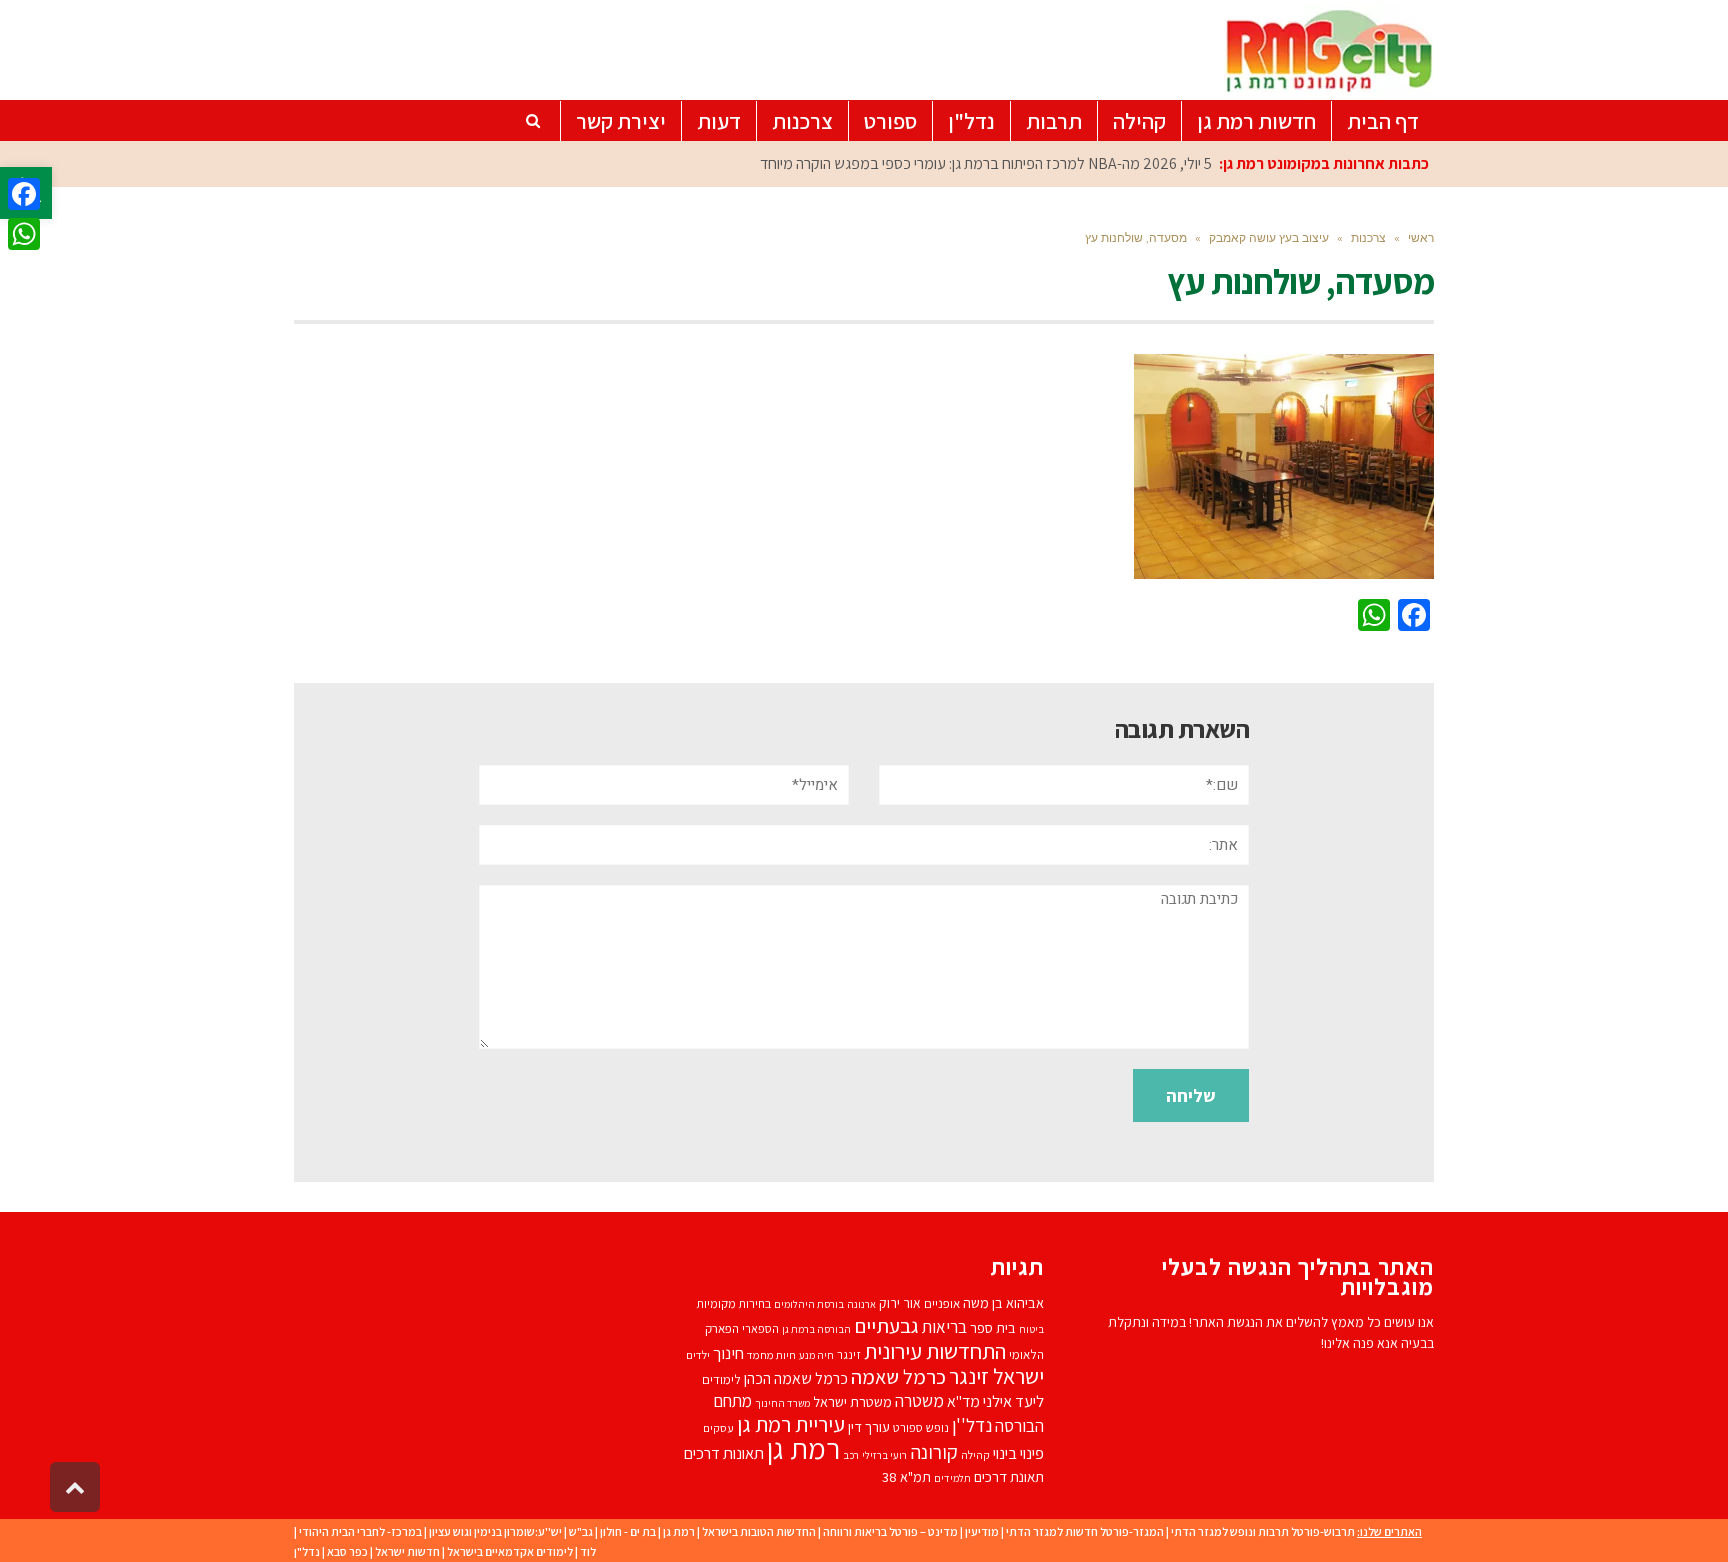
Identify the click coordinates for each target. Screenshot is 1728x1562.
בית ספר (993, 1327)
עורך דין (869, 1426)
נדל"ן (307, 1551)
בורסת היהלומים (809, 1304)
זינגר (849, 1354)
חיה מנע (816, 1355)
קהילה (975, 1454)
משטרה (919, 1400)
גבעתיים (886, 1325)
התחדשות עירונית (935, 1350)
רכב (851, 1455)
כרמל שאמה (898, 1376)
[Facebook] (24, 194)
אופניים (942, 1303)
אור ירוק (900, 1303)
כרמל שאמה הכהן (796, 1378)
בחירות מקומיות (733, 1303)
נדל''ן (972, 1425)
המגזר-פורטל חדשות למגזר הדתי (1085, 1531)
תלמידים (952, 1478)
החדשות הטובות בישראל (759, 1531)
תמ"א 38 (906, 1476)
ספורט (908, 1427)
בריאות (944, 1327)
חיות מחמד (771, 1354)
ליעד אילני (1013, 1401)
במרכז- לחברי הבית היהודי (360, 1531)
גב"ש (581, 1531)
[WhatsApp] (24, 234)
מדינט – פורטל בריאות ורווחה (890, 1531)
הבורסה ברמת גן (816, 1329)
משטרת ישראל (852, 1401)
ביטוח (1031, 1329)
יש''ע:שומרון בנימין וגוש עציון (495, 1531)
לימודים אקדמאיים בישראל (510, 1551)
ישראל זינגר (996, 1376)
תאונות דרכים (724, 1453)
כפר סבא (347, 1551)
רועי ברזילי (884, 1455)
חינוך (728, 1353)
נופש (937, 1427)
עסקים (718, 1427)
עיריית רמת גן (791, 1424)
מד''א (963, 1401)
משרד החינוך (782, 1403)
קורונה (934, 1452)
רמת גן (803, 1448)
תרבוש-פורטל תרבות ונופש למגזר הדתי (1263, 1531)
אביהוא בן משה (1003, 1302)
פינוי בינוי (1018, 1453)
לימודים (721, 1379)
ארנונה (861, 1304)
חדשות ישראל (407, 1551)
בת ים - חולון (628, 1531)
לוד (588, 1551)
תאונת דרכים (1009, 1476)
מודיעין (982, 1531)
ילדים (698, 1354)
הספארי (760, 1328)
